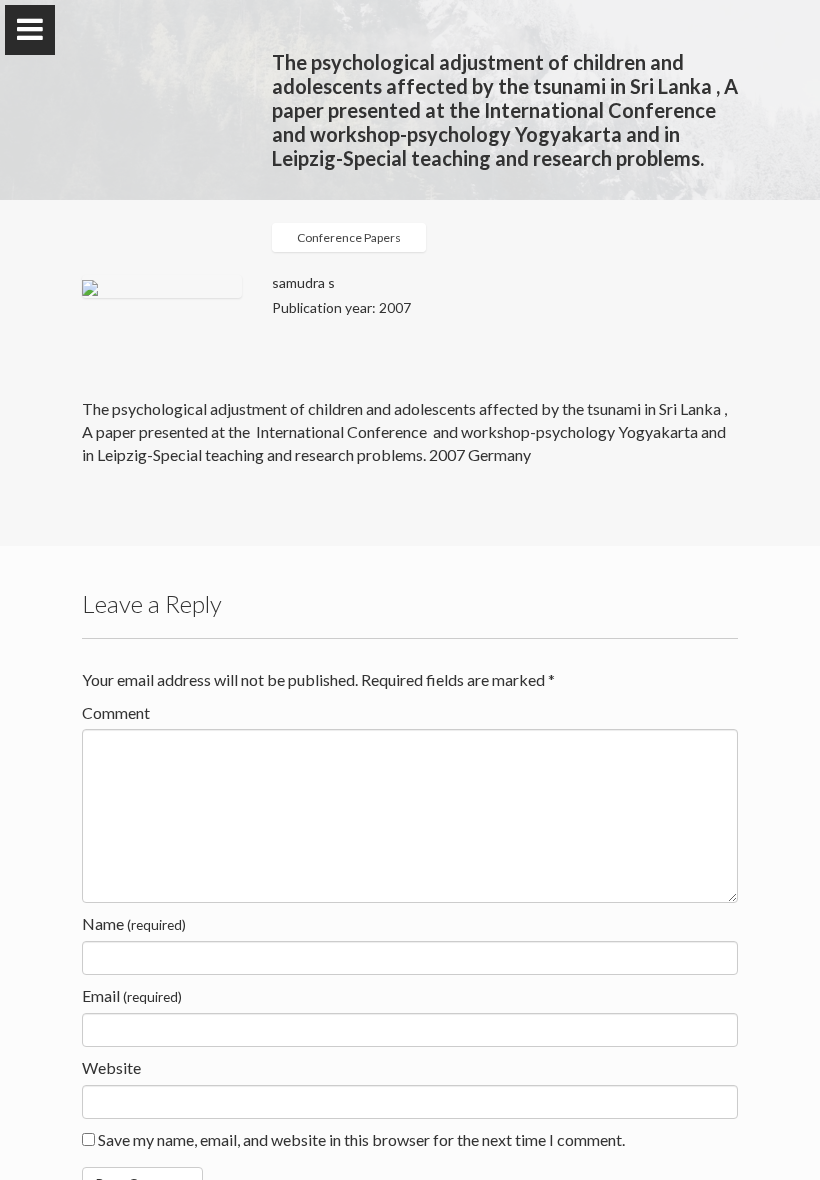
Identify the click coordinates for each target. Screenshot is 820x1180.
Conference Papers (349, 237)
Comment (116, 712)
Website (111, 1067)
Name (134, 923)
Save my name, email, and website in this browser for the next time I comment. (361, 1139)
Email (132, 995)
